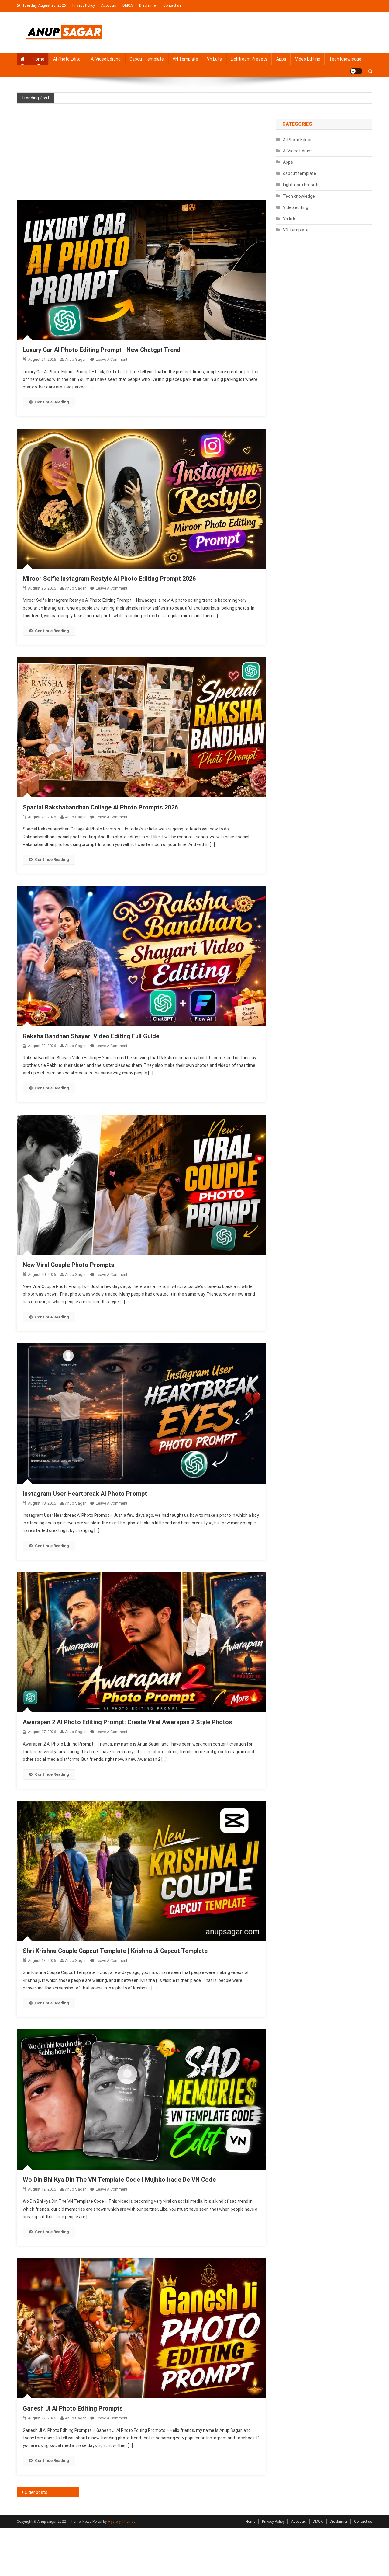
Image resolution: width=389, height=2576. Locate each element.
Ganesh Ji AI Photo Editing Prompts (73, 2408)
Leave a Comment (112, 359)
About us (109, 5)
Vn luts (214, 59)
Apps (281, 59)
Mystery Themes (122, 2522)
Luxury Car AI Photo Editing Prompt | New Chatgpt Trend (102, 350)
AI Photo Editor (68, 59)
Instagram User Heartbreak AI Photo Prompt (85, 1494)
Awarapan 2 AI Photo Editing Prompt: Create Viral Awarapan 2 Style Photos (127, 1722)
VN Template (185, 59)
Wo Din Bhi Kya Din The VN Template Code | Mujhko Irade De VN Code (119, 2180)
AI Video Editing (106, 59)
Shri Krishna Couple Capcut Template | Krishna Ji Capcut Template (115, 1951)
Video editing (308, 59)
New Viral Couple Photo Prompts (69, 1265)
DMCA (128, 5)
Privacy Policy (84, 5)
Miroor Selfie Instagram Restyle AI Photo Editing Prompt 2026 (109, 579)
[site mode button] (356, 71)
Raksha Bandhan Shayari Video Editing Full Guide (91, 1036)
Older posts (36, 2492)
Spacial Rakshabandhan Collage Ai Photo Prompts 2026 (100, 807)
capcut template (147, 59)
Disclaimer (148, 5)
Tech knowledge (345, 59)
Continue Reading (52, 402)
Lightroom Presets (249, 59)
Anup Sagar (75, 359)
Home (39, 59)
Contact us (172, 5)
